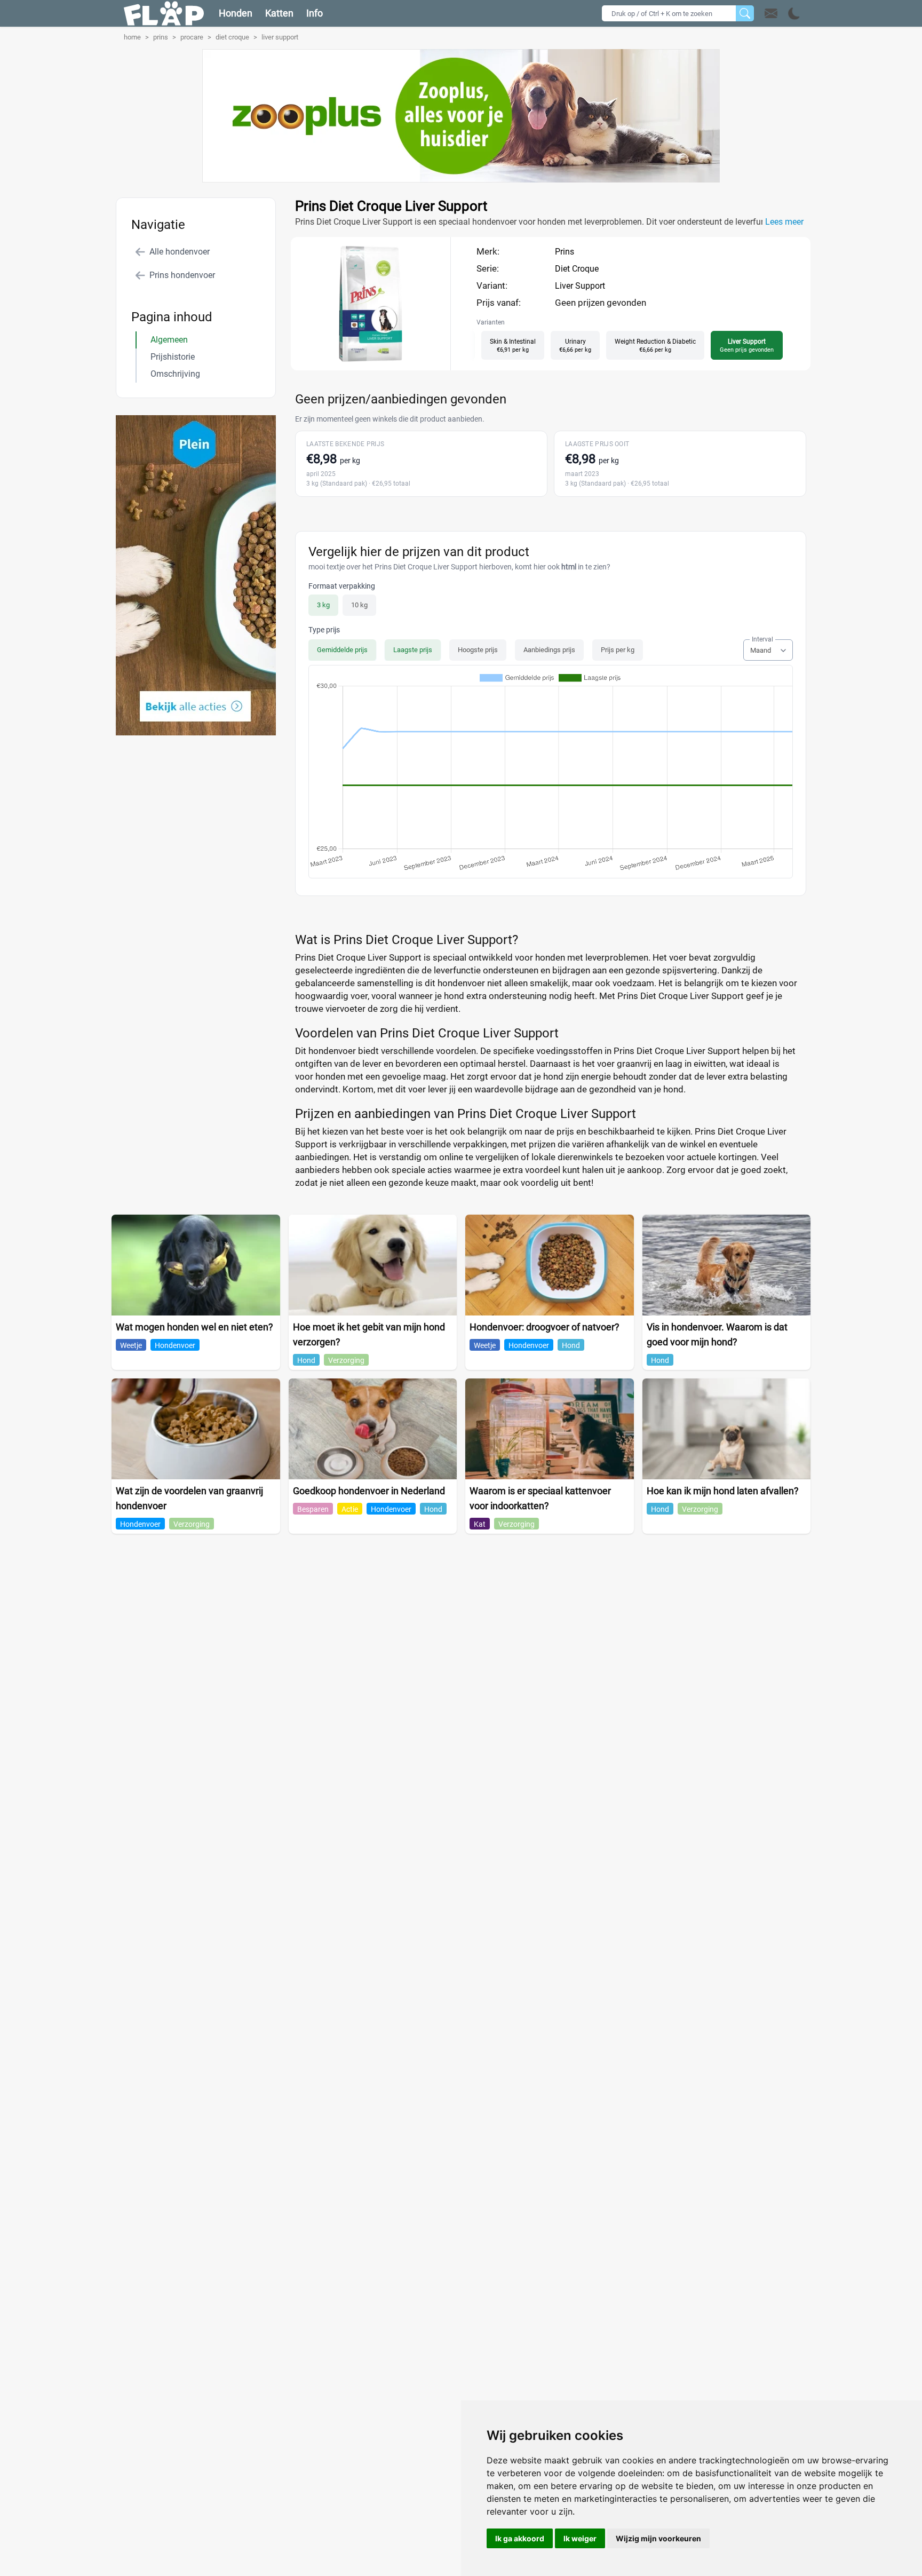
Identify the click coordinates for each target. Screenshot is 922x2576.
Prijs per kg (618, 650)
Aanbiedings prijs (549, 650)
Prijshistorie (173, 357)
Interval (762, 639)
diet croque (232, 37)
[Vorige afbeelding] (361, 360)
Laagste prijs (413, 650)
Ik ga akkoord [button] (520, 2538)
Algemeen (169, 340)
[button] (782, 13)
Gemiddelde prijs (342, 650)
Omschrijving (175, 374)
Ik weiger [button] (580, 2538)
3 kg (323, 605)
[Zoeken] (745, 13)
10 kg (359, 605)
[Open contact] (771, 13)
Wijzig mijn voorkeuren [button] (658, 2538)
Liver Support (580, 286)
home (132, 37)
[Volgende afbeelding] (380, 360)
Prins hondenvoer (182, 275)
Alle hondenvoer (180, 252)
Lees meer (784, 222)
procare (192, 37)
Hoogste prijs (478, 650)
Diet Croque (577, 269)
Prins (565, 252)
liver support (280, 37)
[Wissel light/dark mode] (794, 14)
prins (161, 37)
